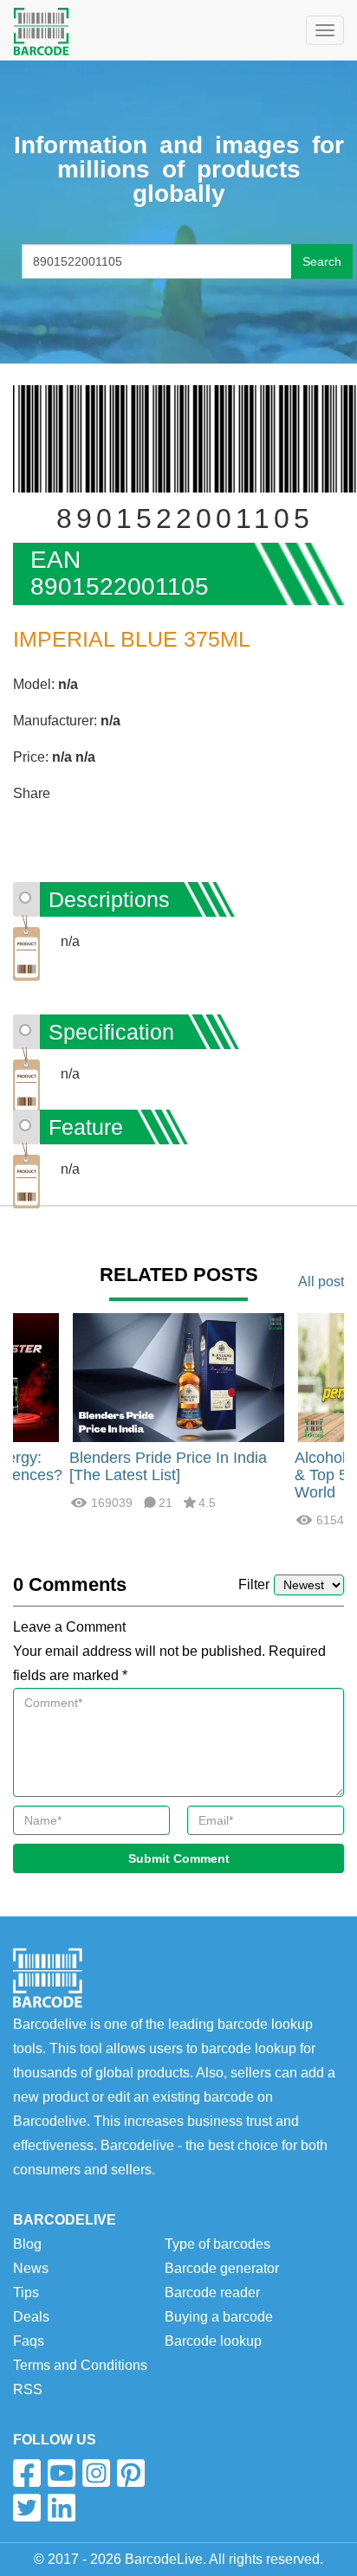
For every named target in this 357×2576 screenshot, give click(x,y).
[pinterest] (131, 2473)
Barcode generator (222, 2268)
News (31, 2268)
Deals (31, 2317)
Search (322, 261)
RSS (28, 2389)
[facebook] (27, 2473)
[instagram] (96, 2473)
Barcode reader (212, 2293)
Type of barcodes (217, 2244)
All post (321, 1282)
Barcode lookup (213, 2341)
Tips (26, 2293)
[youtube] (62, 2473)
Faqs (29, 2341)
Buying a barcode (219, 2317)
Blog (27, 2244)
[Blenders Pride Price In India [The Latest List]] (178, 1377)
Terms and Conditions (80, 2365)
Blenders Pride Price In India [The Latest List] (168, 1466)
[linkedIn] (62, 2508)
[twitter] (27, 2508)
